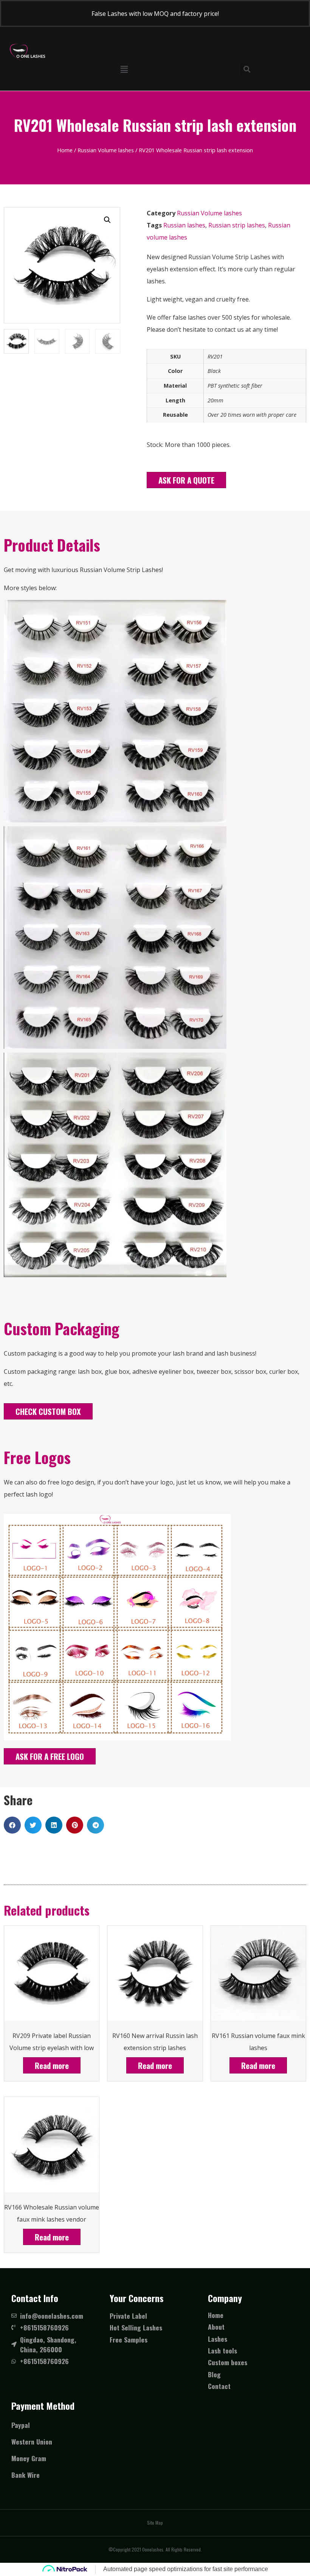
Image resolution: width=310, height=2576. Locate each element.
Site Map (155, 2523)
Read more (52, 2065)
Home (65, 150)
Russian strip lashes (237, 225)
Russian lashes (184, 225)
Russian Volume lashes (106, 150)
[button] (186, 480)
